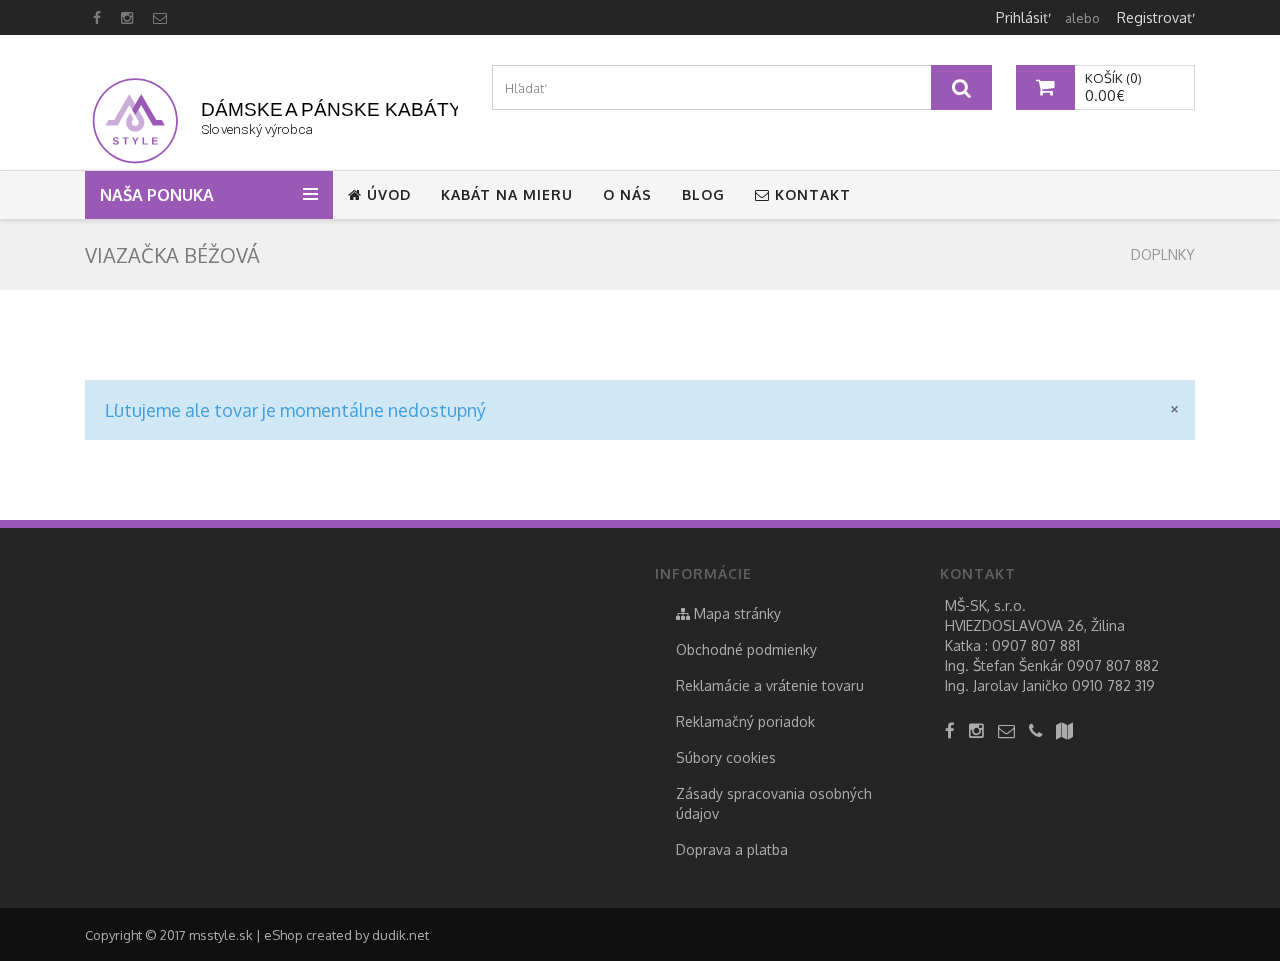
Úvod (386, 194)
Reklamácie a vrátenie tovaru (770, 685)
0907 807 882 (1113, 665)
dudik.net (400, 935)
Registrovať (1154, 17)
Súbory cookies (726, 757)
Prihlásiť (1022, 17)
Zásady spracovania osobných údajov (774, 803)
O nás (627, 194)
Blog (703, 194)
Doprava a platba (732, 849)
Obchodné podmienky (746, 649)
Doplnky (1163, 254)
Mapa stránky (735, 613)
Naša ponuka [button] (159, 195)
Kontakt (810, 194)
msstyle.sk (221, 935)
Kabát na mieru (507, 194)
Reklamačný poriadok (745, 721)
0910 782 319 (1113, 685)
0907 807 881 (1036, 645)
